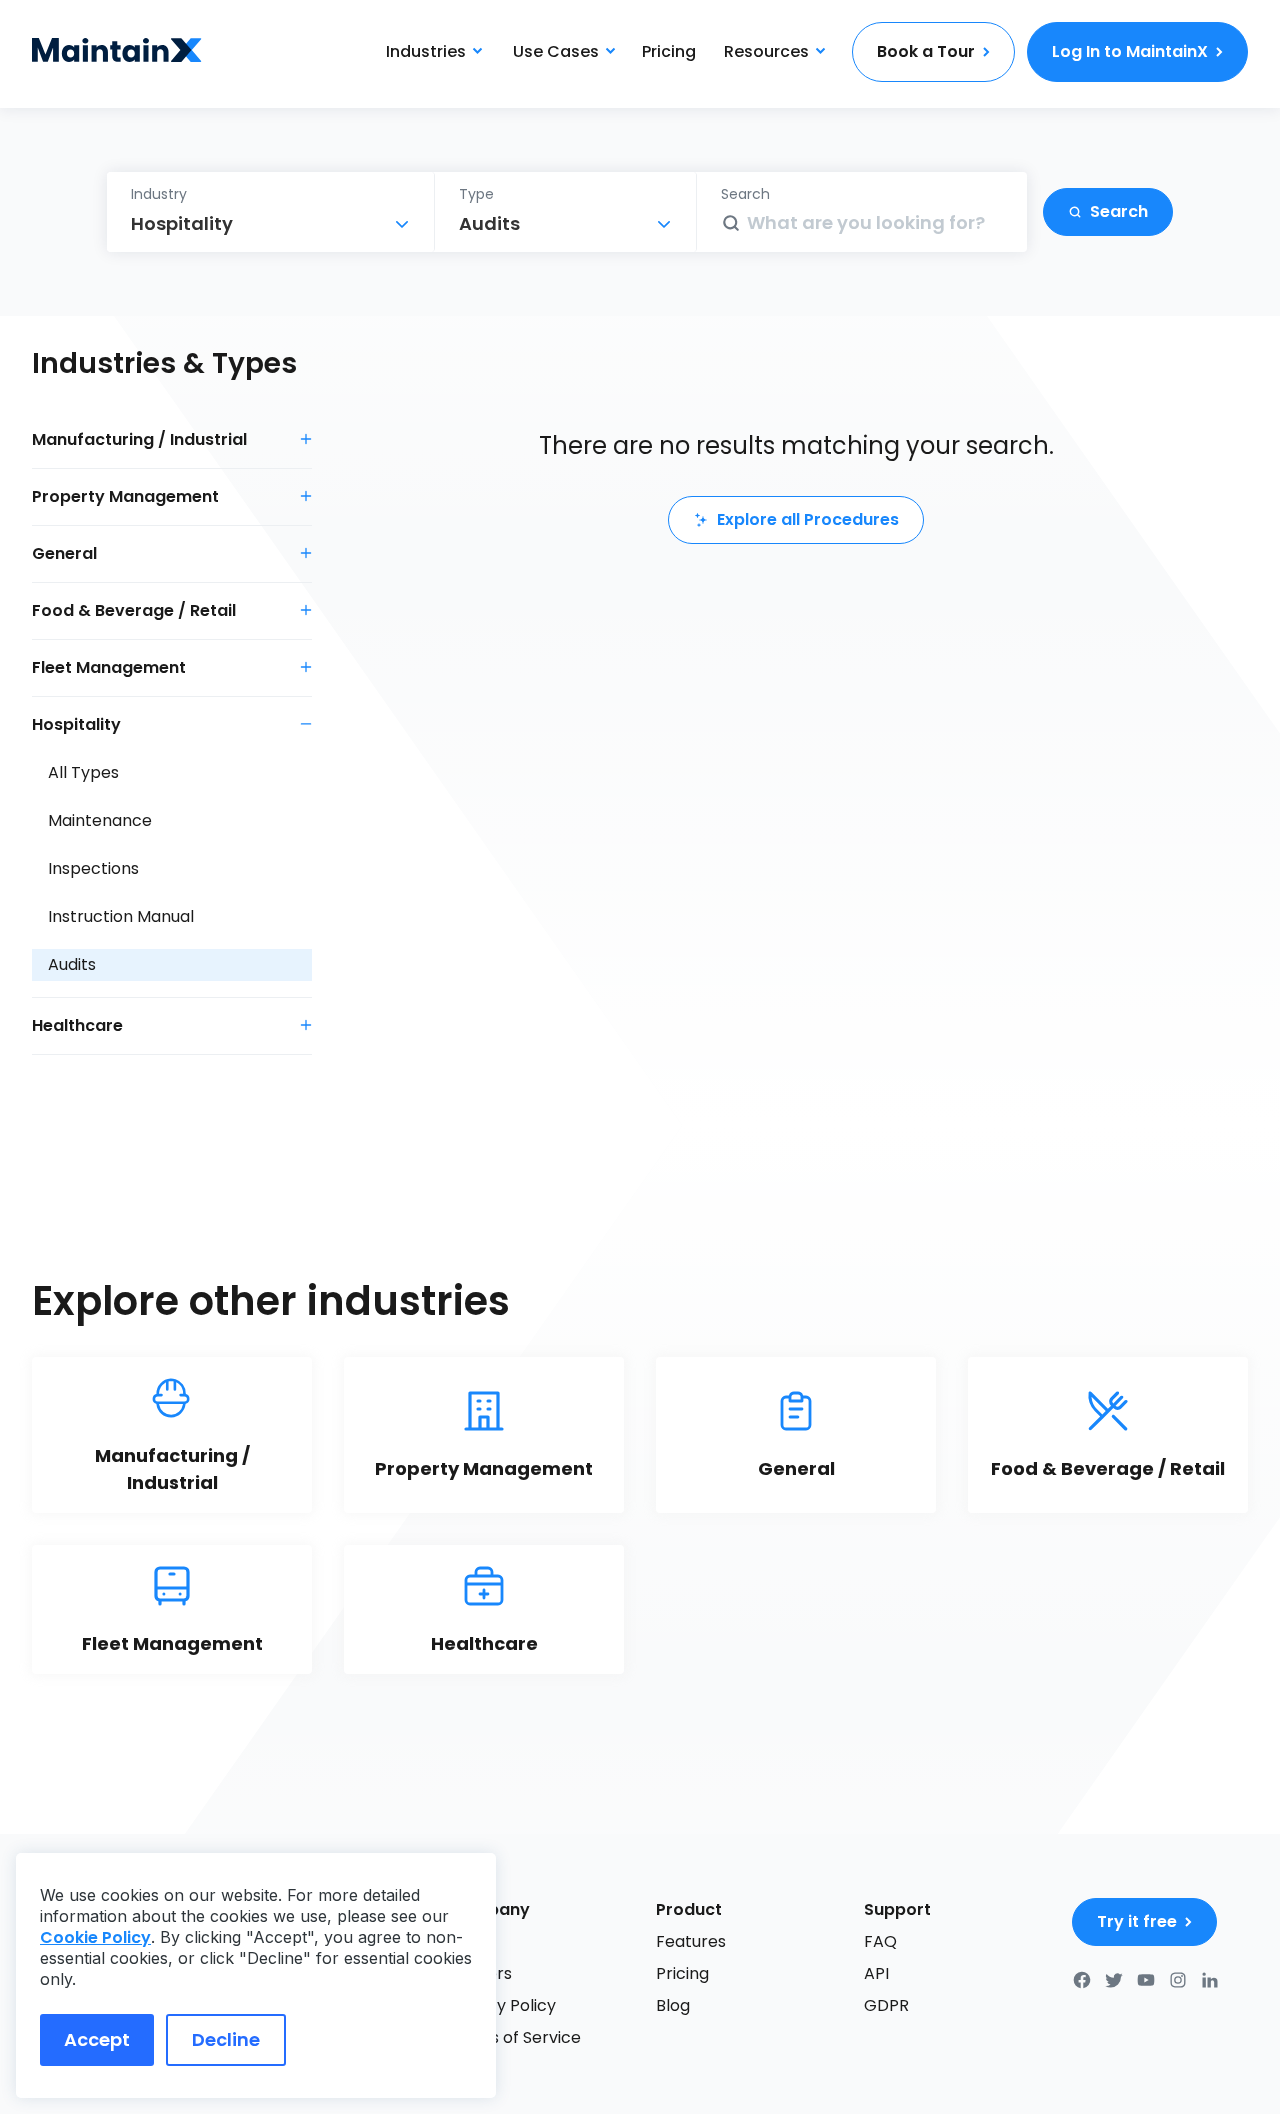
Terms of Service (514, 2037)
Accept (97, 2039)
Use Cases (556, 51)
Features (691, 1941)
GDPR (886, 2005)
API (876, 1973)
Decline (226, 2039)
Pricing (669, 51)
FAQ (880, 1941)
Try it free (1137, 1921)
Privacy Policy (502, 2005)
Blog (673, 2005)
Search (1119, 211)
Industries (426, 51)
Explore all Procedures (808, 519)
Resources (766, 51)
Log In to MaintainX (1130, 51)
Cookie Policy (95, 1937)
